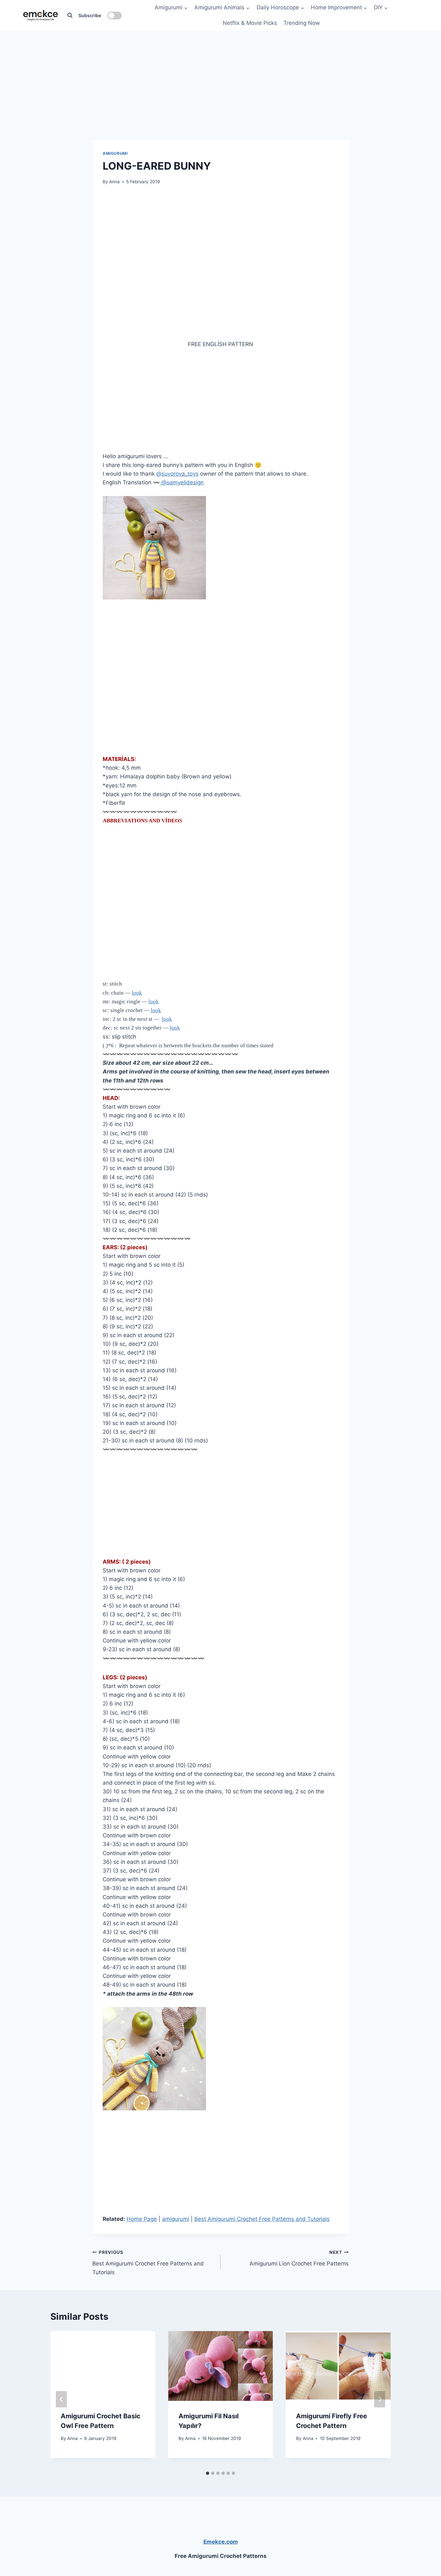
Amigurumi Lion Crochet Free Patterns (299, 2258)
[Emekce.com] (41, 15)
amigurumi (115, 153)
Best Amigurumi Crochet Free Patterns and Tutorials (262, 2219)
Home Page (142, 2219)
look (137, 993)
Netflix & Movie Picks (250, 23)
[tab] (208, 2473)
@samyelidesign (182, 482)
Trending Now (302, 23)
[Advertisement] (221, 71)
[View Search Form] (70, 16)
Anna (114, 182)
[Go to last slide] (61, 2399)
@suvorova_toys (177, 474)
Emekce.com (221, 2542)
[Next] (380, 2399)
